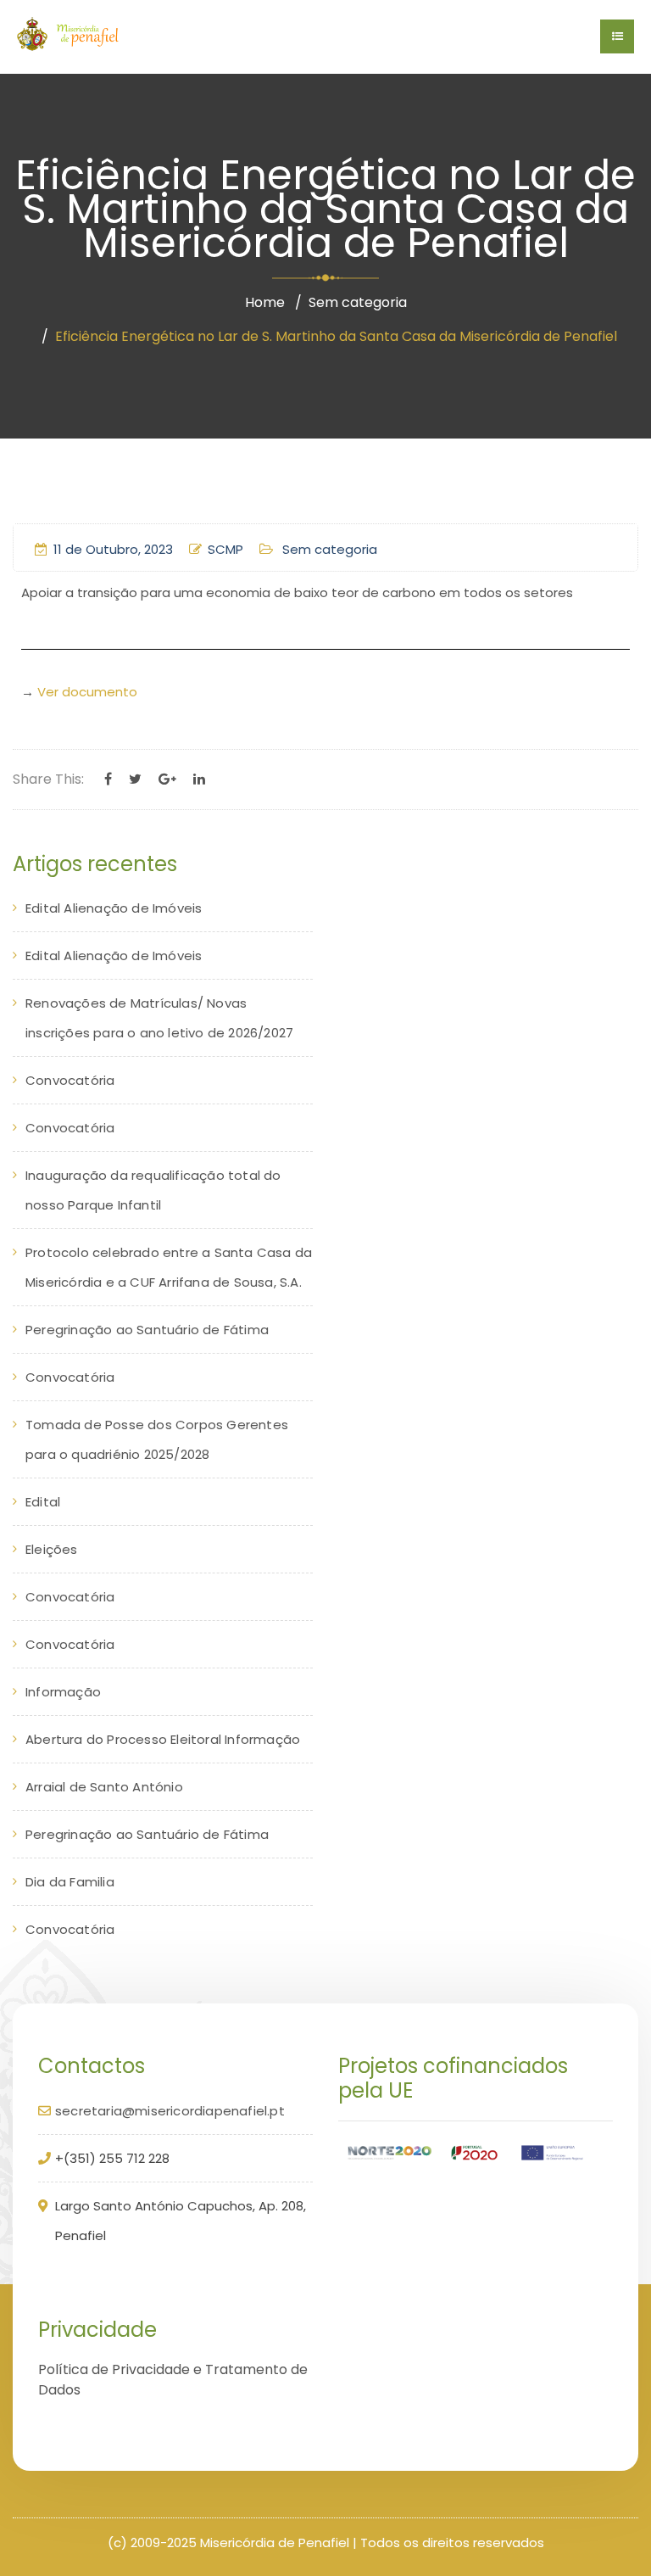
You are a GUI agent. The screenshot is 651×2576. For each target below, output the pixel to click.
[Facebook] (108, 780)
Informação (63, 1692)
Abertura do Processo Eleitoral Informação (163, 1739)
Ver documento (87, 692)
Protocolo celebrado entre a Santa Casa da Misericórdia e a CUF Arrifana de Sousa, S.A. (169, 1267)
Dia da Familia (70, 1882)
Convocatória (70, 1080)
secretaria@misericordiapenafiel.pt (170, 2111)
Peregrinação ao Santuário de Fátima (147, 1330)
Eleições (52, 1549)
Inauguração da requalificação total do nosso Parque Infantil (153, 1190)
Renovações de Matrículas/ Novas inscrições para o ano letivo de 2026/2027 (159, 1018)
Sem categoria (358, 302)
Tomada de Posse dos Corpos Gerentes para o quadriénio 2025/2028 (157, 1439)
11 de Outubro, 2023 (113, 549)
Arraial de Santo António (104, 1787)
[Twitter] (135, 780)
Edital (43, 1502)
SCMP (225, 549)
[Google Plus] (167, 780)
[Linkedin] (199, 780)
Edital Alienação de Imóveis (114, 908)
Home (265, 302)
